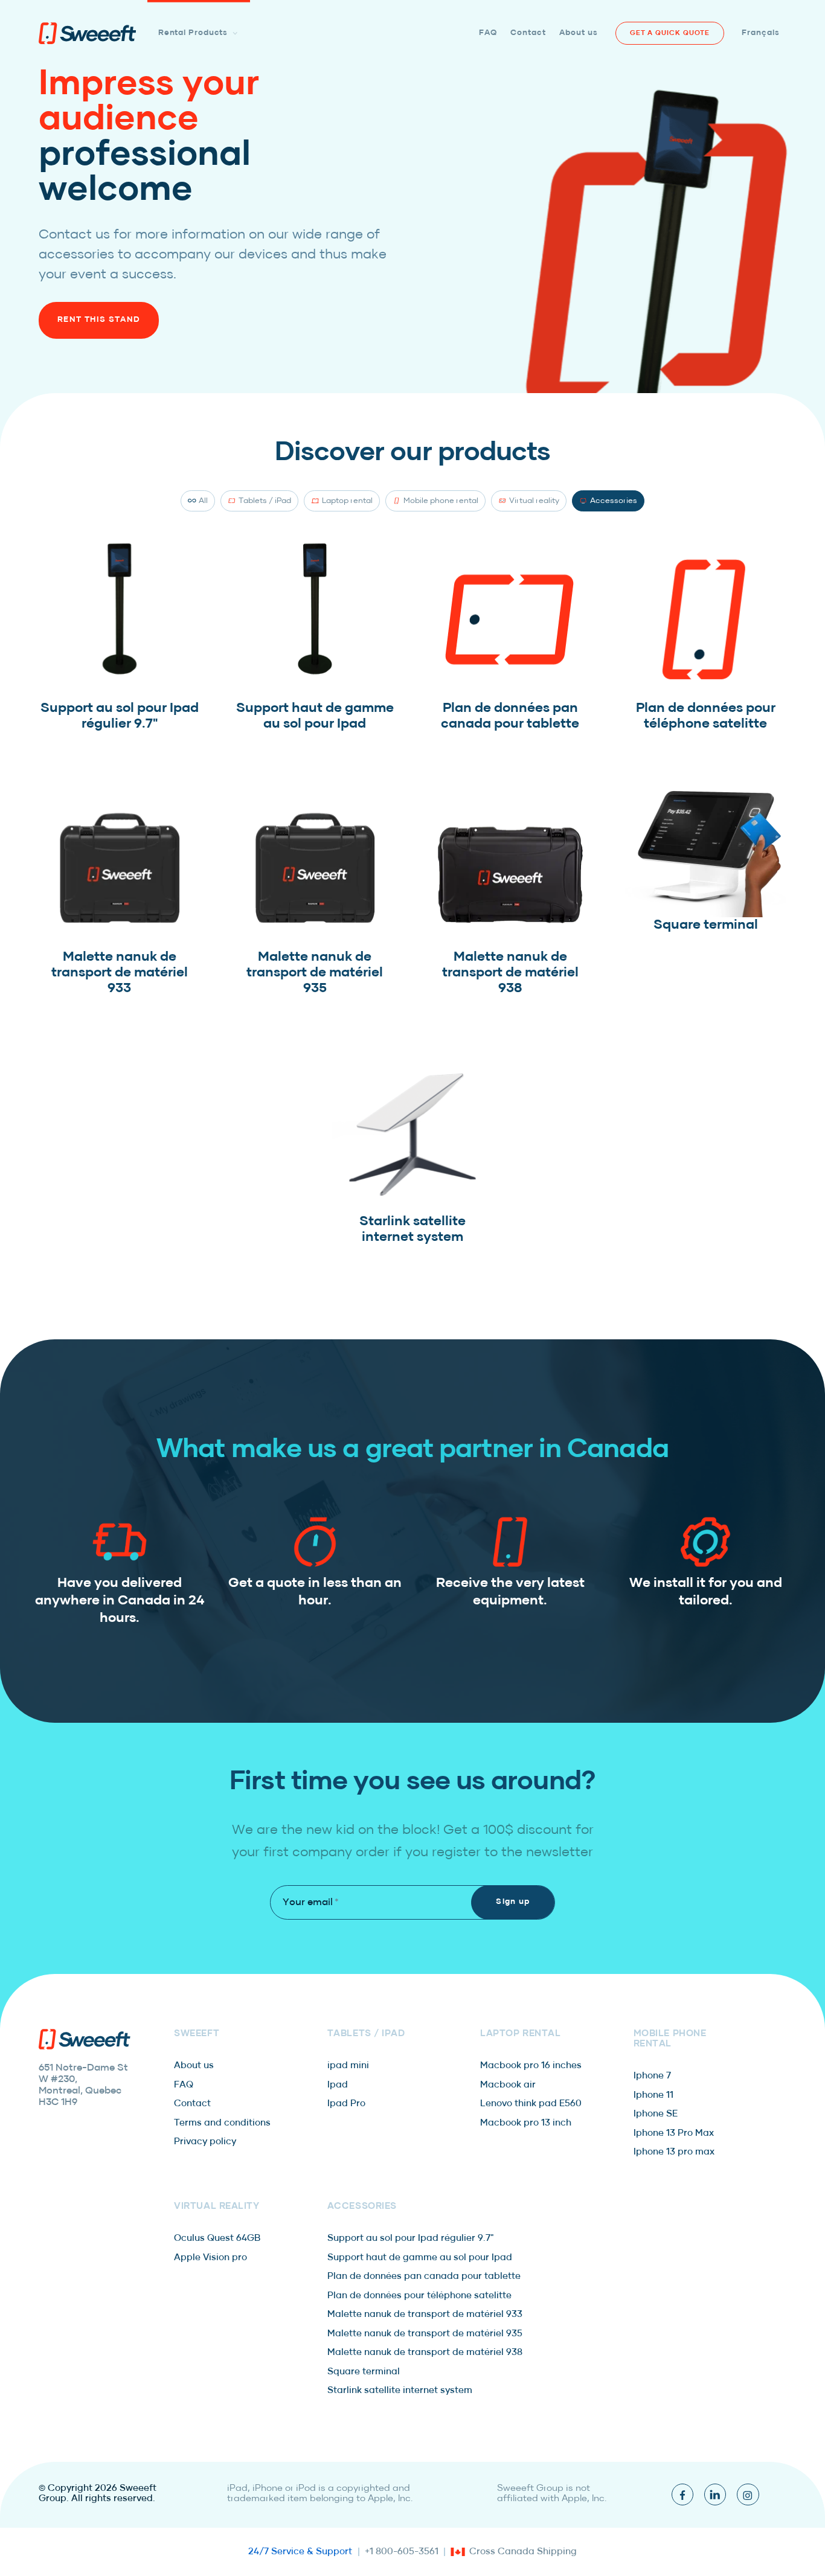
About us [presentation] (194, 2066)
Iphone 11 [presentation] (653, 2095)
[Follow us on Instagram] (748, 2494)
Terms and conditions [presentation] (222, 2123)
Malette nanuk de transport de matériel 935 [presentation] (425, 2334)
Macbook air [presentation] (508, 2085)
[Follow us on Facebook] (682, 2494)
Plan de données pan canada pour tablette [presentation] (424, 2276)
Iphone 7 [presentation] (652, 2076)
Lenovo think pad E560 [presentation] (531, 2104)
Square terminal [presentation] (364, 2372)
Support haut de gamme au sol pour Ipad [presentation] (420, 2258)
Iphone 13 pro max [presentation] (674, 2152)
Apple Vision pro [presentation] (210, 2258)
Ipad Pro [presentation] (346, 2104)
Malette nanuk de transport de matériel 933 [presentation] (425, 2315)
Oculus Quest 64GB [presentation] (217, 2238)
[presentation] (87, 34)
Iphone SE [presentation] (656, 2114)
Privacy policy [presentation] (205, 2142)
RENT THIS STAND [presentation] (99, 320)
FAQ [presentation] (184, 2085)
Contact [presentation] (192, 2104)
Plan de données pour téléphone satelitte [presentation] (419, 2296)
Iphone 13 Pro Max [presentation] (674, 2133)
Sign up (513, 1902)
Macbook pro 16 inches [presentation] (531, 2066)
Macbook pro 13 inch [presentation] (526, 2123)
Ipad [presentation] (338, 2085)
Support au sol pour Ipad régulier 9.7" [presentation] (410, 2238)
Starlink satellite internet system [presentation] (400, 2391)
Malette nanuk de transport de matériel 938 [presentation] (425, 2353)
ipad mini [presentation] (348, 2066)
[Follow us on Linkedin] (715, 2494)
